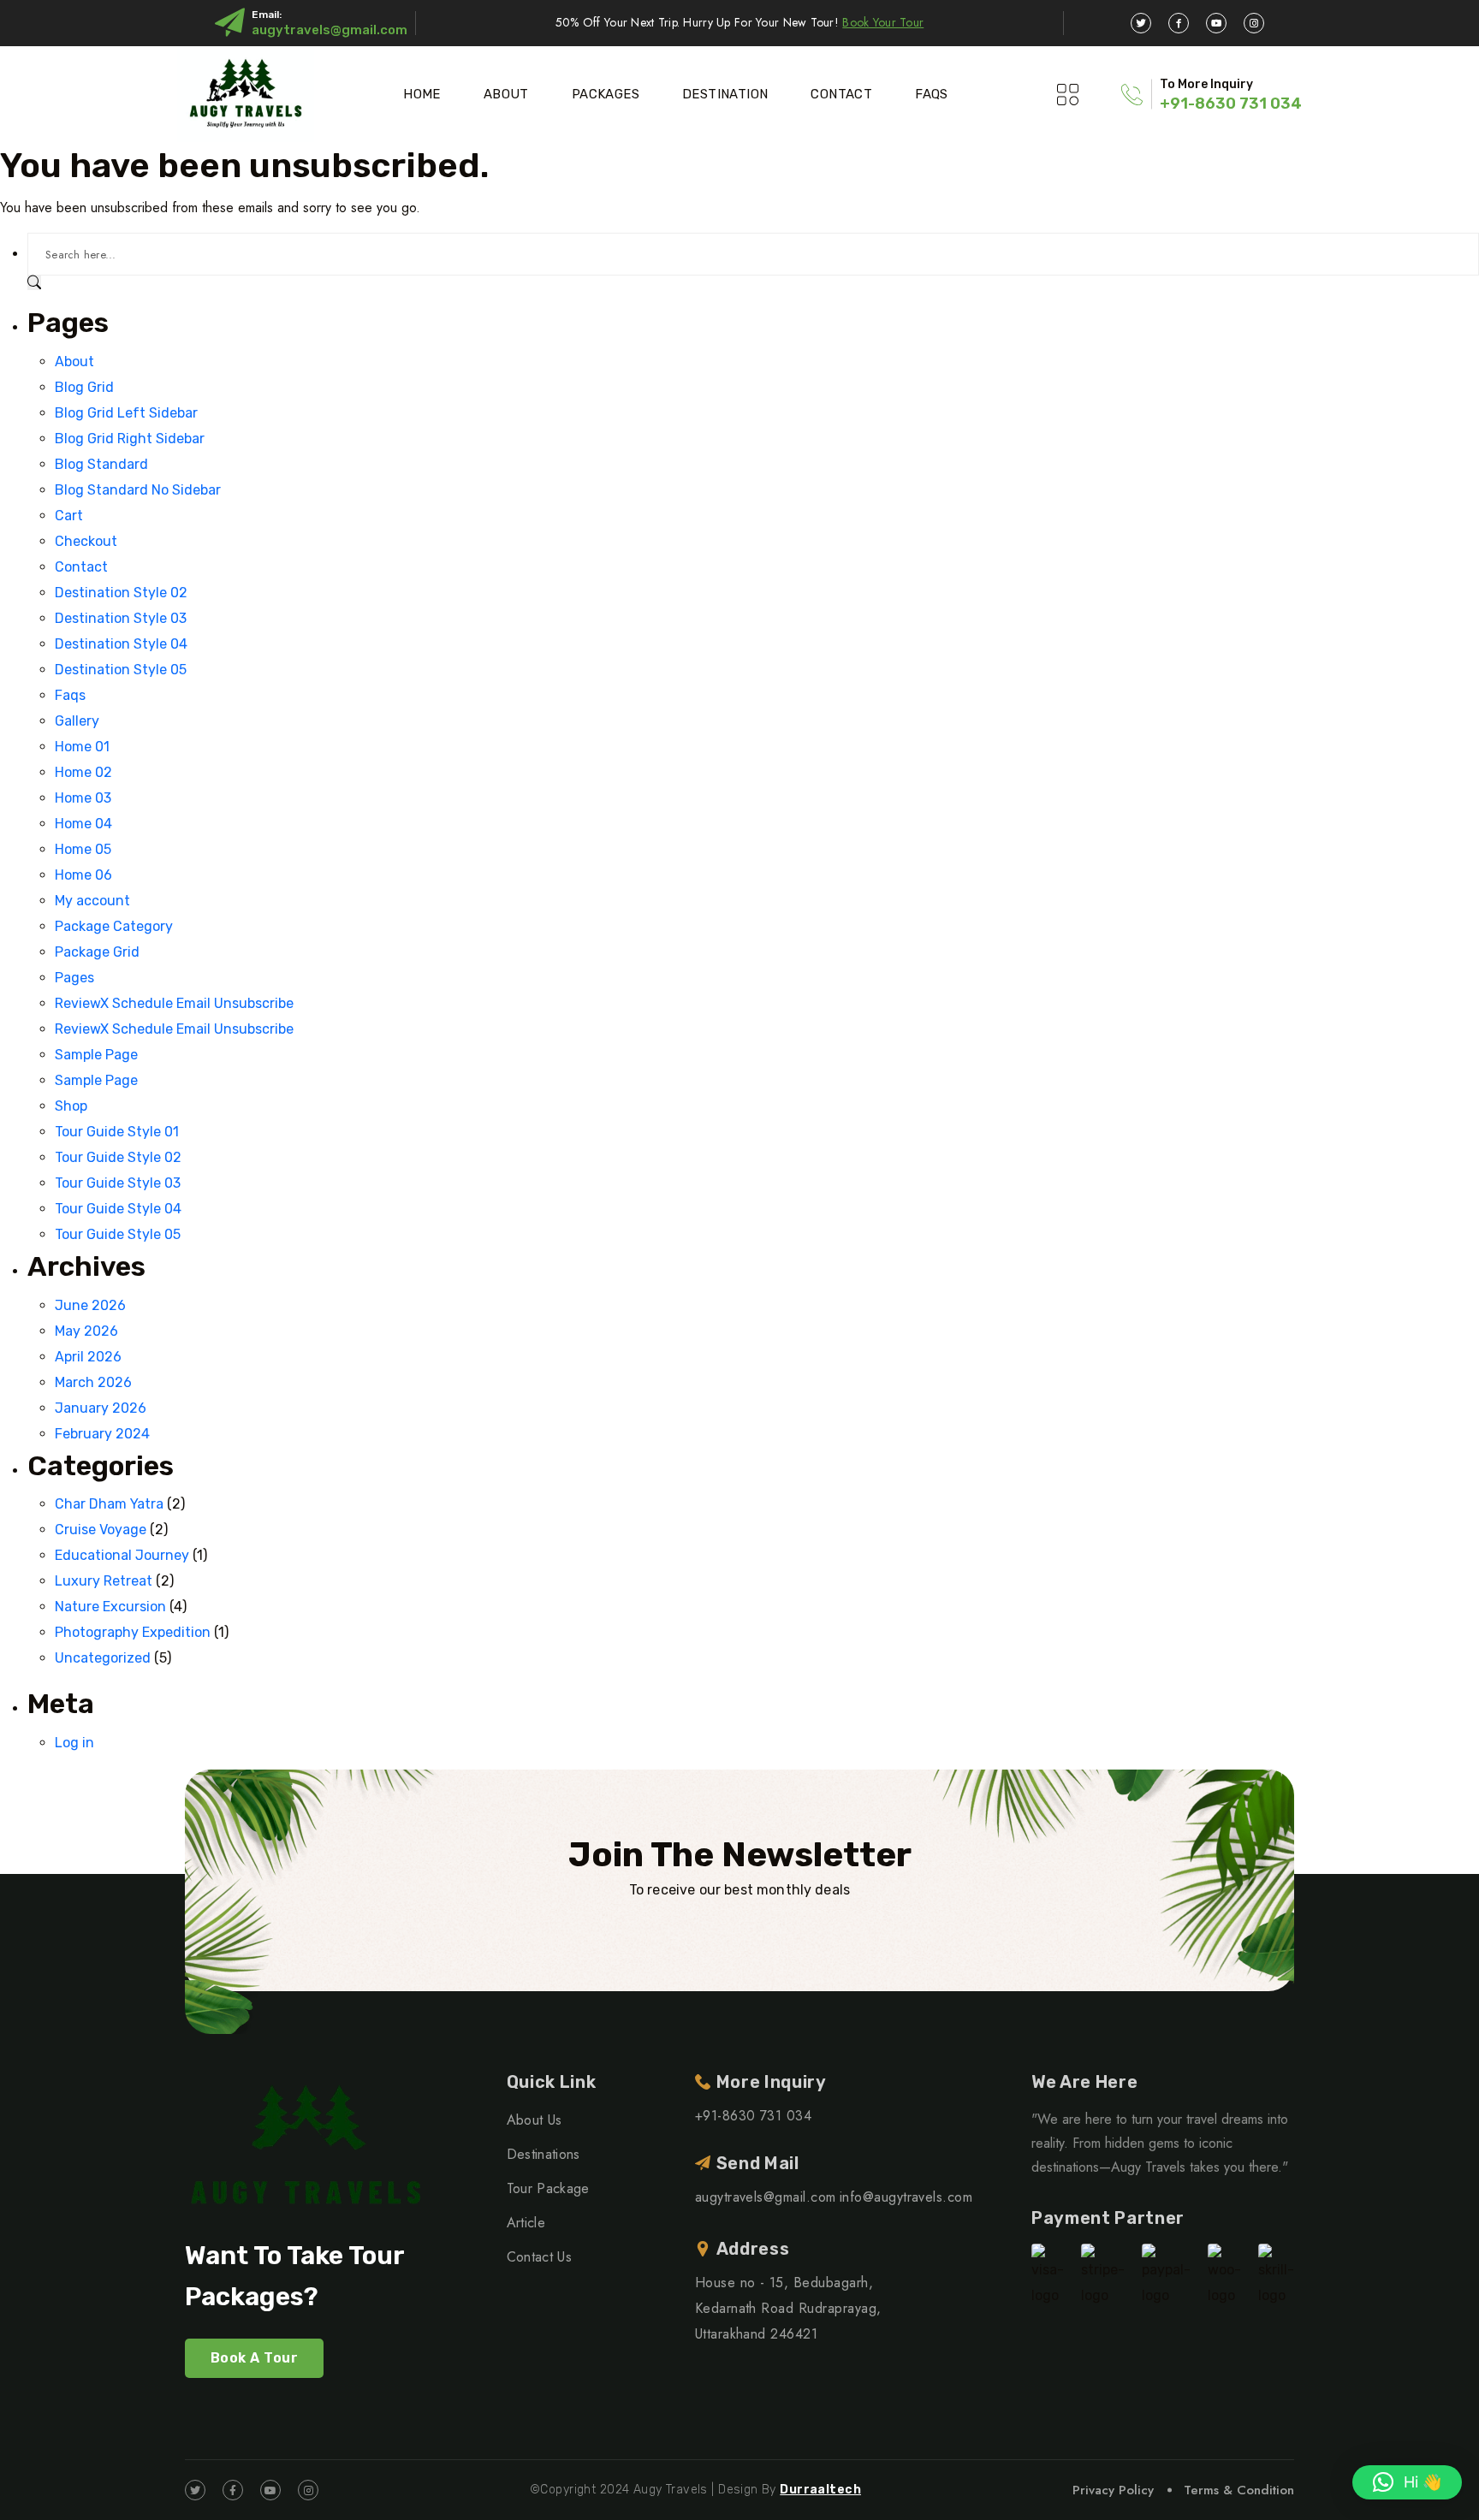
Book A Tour (254, 2358)
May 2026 (86, 1331)
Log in (74, 1743)
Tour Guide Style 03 (118, 1183)
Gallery (77, 721)
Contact (841, 94)
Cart (69, 516)
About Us (535, 2120)
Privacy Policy (1113, 2490)
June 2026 (90, 1305)
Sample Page (96, 1055)
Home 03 (83, 798)
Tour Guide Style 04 (118, 1209)
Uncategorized (103, 1658)
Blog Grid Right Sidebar (130, 439)
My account (92, 901)
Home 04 (83, 824)
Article (526, 2223)
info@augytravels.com (906, 2197)
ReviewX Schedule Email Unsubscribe (174, 1003)
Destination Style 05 (121, 670)
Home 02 (83, 772)
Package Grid (97, 952)
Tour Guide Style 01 (117, 1132)
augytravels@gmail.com (330, 30)
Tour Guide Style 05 (118, 1234)
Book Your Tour (883, 22)
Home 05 (83, 849)
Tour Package (548, 2188)
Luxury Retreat (104, 1581)
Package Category (114, 926)
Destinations (543, 2154)
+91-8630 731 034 (1231, 104)
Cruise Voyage (101, 1530)
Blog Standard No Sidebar (138, 490)
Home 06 (83, 875)
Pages (74, 978)
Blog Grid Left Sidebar (126, 413)
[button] (1407, 2482)
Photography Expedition (133, 1632)
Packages (606, 94)
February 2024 (102, 1434)
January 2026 (101, 1408)
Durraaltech (820, 2490)
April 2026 (88, 1357)
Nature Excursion (110, 1607)
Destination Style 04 (121, 644)
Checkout (86, 541)
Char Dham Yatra (109, 1504)
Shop (71, 1106)
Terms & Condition (1239, 2490)
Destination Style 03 (121, 618)
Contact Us (539, 2257)
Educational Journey (122, 1555)
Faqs (932, 94)
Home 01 (82, 747)
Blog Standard (101, 464)
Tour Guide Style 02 (118, 1157)
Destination (725, 94)
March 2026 (93, 1382)
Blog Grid (84, 387)
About (506, 94)
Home (422, 94)
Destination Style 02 (121, 593)
